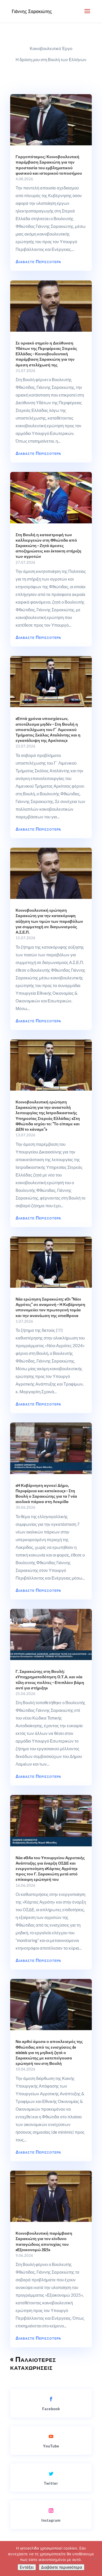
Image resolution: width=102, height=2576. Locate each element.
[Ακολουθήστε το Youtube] (51, 2436)
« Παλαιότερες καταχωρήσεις (33, 2363)
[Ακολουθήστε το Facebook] (51, 2399)
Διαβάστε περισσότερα (62, 2567)
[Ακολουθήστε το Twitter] (51, 2474)
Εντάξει (27, 2567)
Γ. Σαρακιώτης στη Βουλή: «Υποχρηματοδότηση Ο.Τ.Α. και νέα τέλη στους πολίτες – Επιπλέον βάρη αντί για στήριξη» (50, 1679)
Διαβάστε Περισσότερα (38, 261)
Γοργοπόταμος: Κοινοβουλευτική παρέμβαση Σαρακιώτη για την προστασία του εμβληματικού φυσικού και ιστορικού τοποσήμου (49, 165)
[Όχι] (95, 2559)
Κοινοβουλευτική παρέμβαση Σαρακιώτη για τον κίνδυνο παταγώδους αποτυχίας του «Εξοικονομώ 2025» (44, 2241)
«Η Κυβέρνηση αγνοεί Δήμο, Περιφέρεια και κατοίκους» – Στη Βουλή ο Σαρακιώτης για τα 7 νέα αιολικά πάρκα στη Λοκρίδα (46, 1493)
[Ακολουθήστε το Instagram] (51, 2511)
